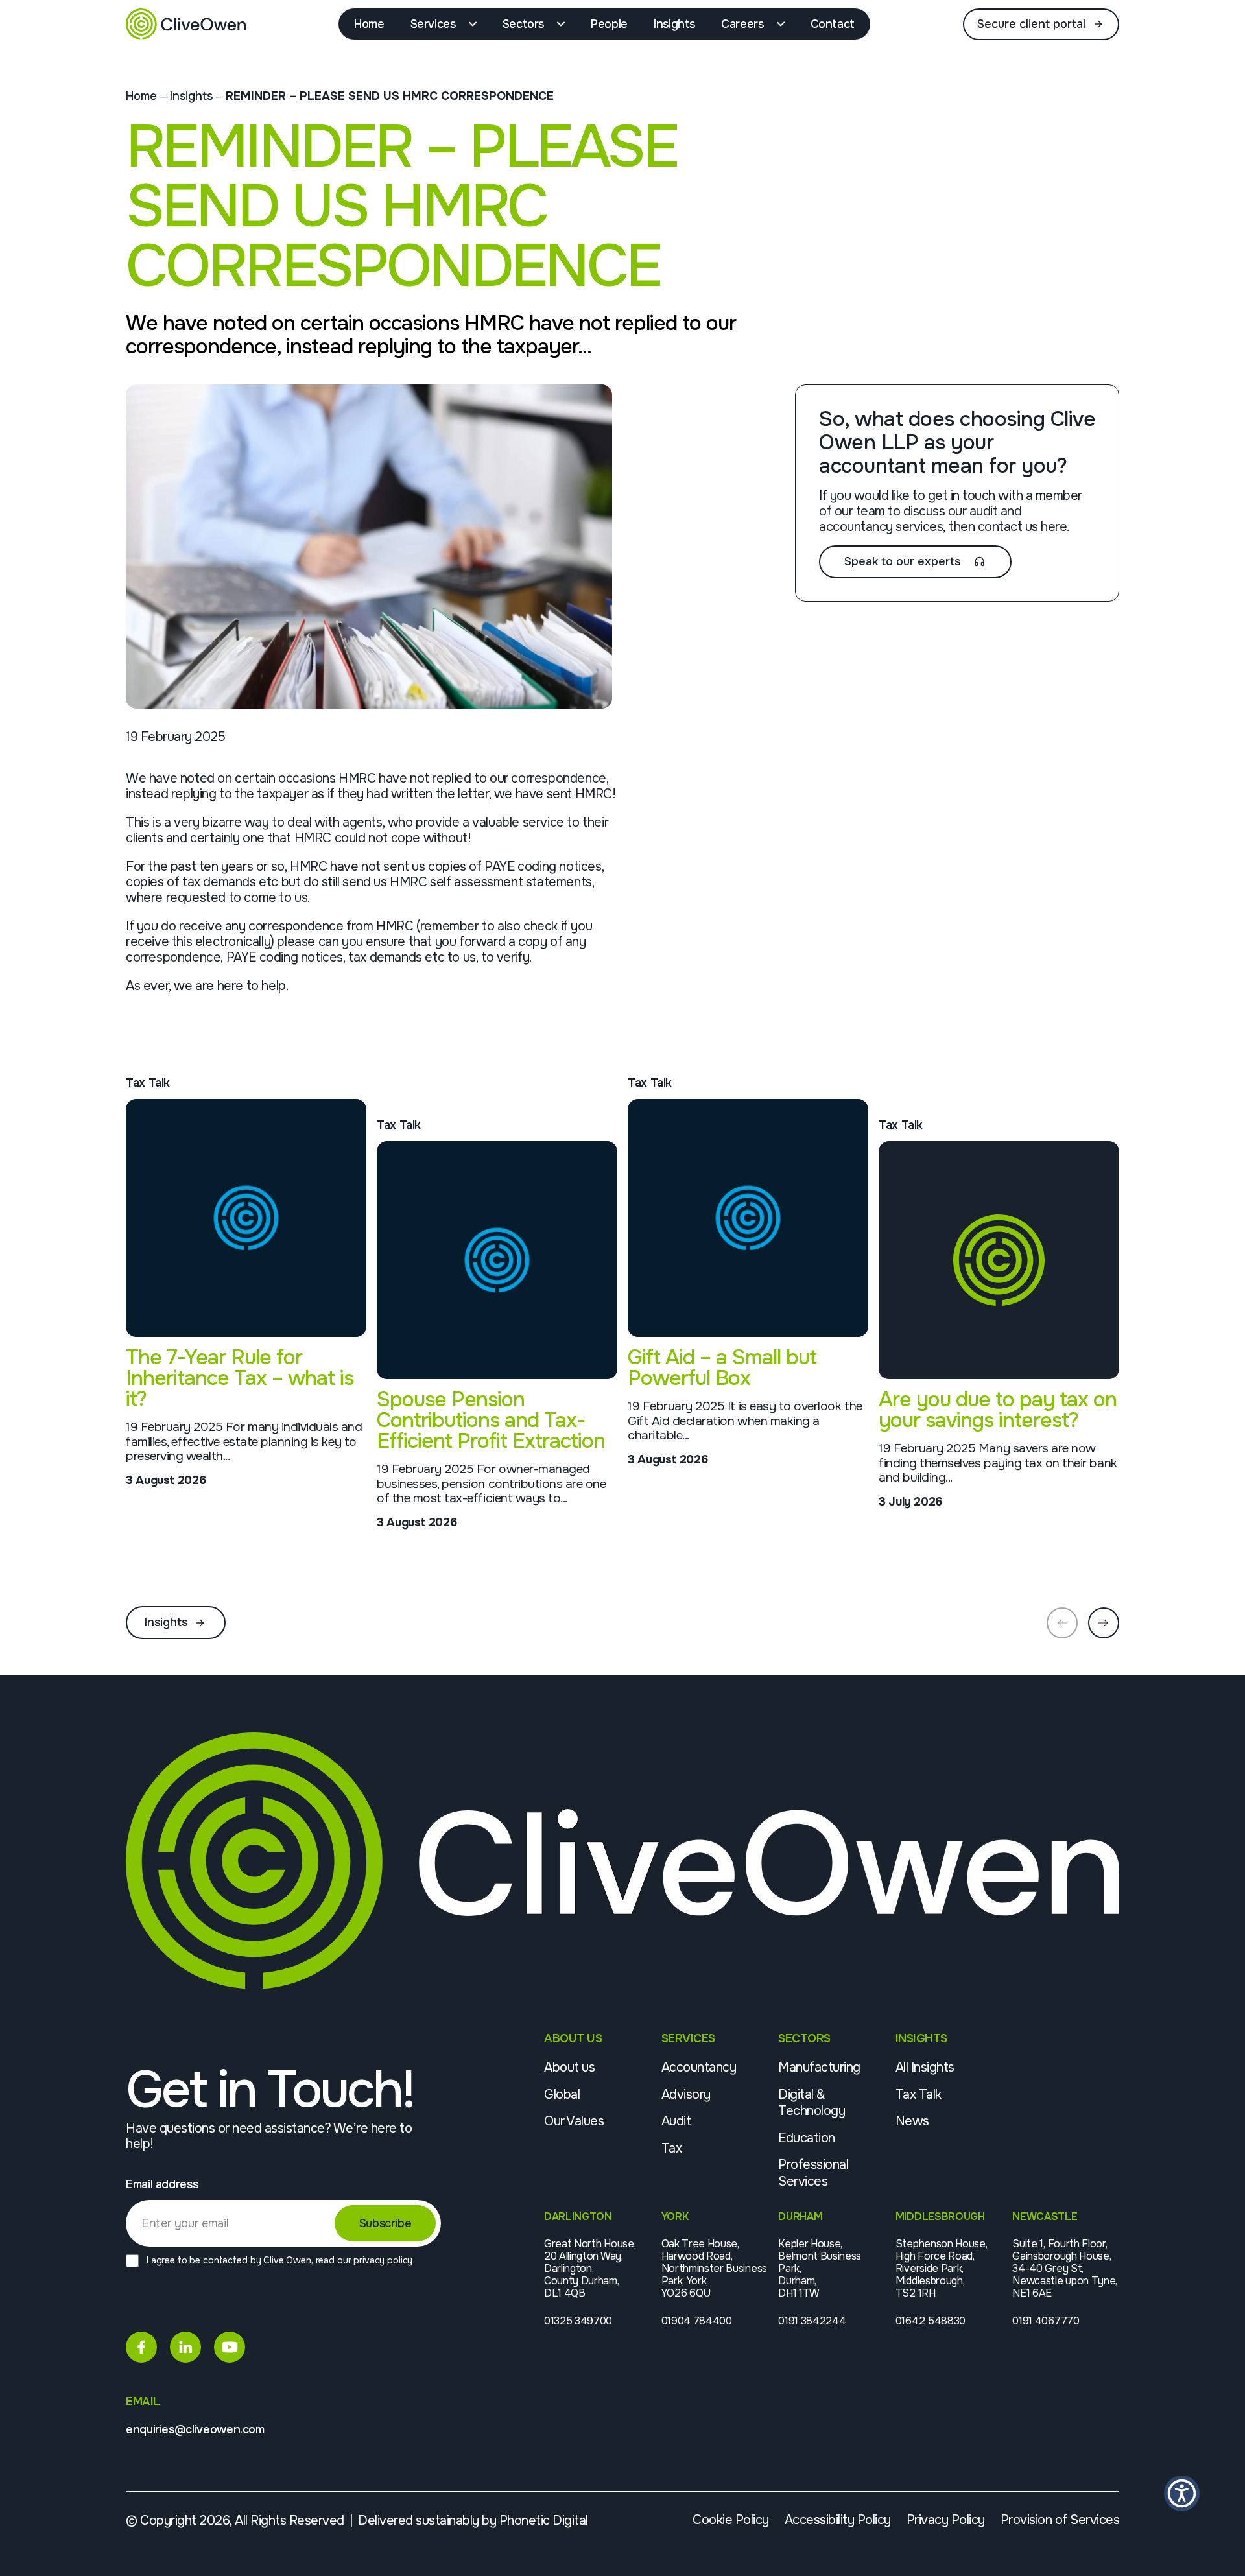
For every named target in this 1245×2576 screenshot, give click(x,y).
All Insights (925, 2067)
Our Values (574, 2121)
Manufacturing (819, 2067)
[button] (1182, 2493)
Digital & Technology (812, 2103)
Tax (672, 2148)
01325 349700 (578, 2321)
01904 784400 (697, 2321)
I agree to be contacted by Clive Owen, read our (279, 2260)
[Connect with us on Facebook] (141, 2347)
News (912, 2121)
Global (562, 2095)
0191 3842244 (812, 2321)
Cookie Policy (731, 2520)
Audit (676, 2121)
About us (569, 2067)
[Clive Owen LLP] (186, 24)
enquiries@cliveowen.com (195, 2430)
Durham (800, 2216)
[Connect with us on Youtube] (230, 2347)
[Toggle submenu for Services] (476, 24)
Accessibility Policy (838, 2520)
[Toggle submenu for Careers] (784, 24)
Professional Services (813, 2173)
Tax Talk (919, 2095)
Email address (162, 2185)
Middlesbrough (940, 2216)
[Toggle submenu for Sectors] (564, 24)
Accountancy (699, 2067)
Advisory (686, 2095)
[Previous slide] (1062, 1623)
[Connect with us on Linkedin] (185, 2347)
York (675, 2216)
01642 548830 (931, 2321)
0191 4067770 (1046, 2321)
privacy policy (383, 2260)
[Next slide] (1104, 1623)
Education (807, 2138)
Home (141, 96)
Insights (191, 96)
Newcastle (1045, 2216)
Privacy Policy (946, 2520)
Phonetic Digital (544, 2521)
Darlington (578, 2216)
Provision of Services (1060, 2520)
